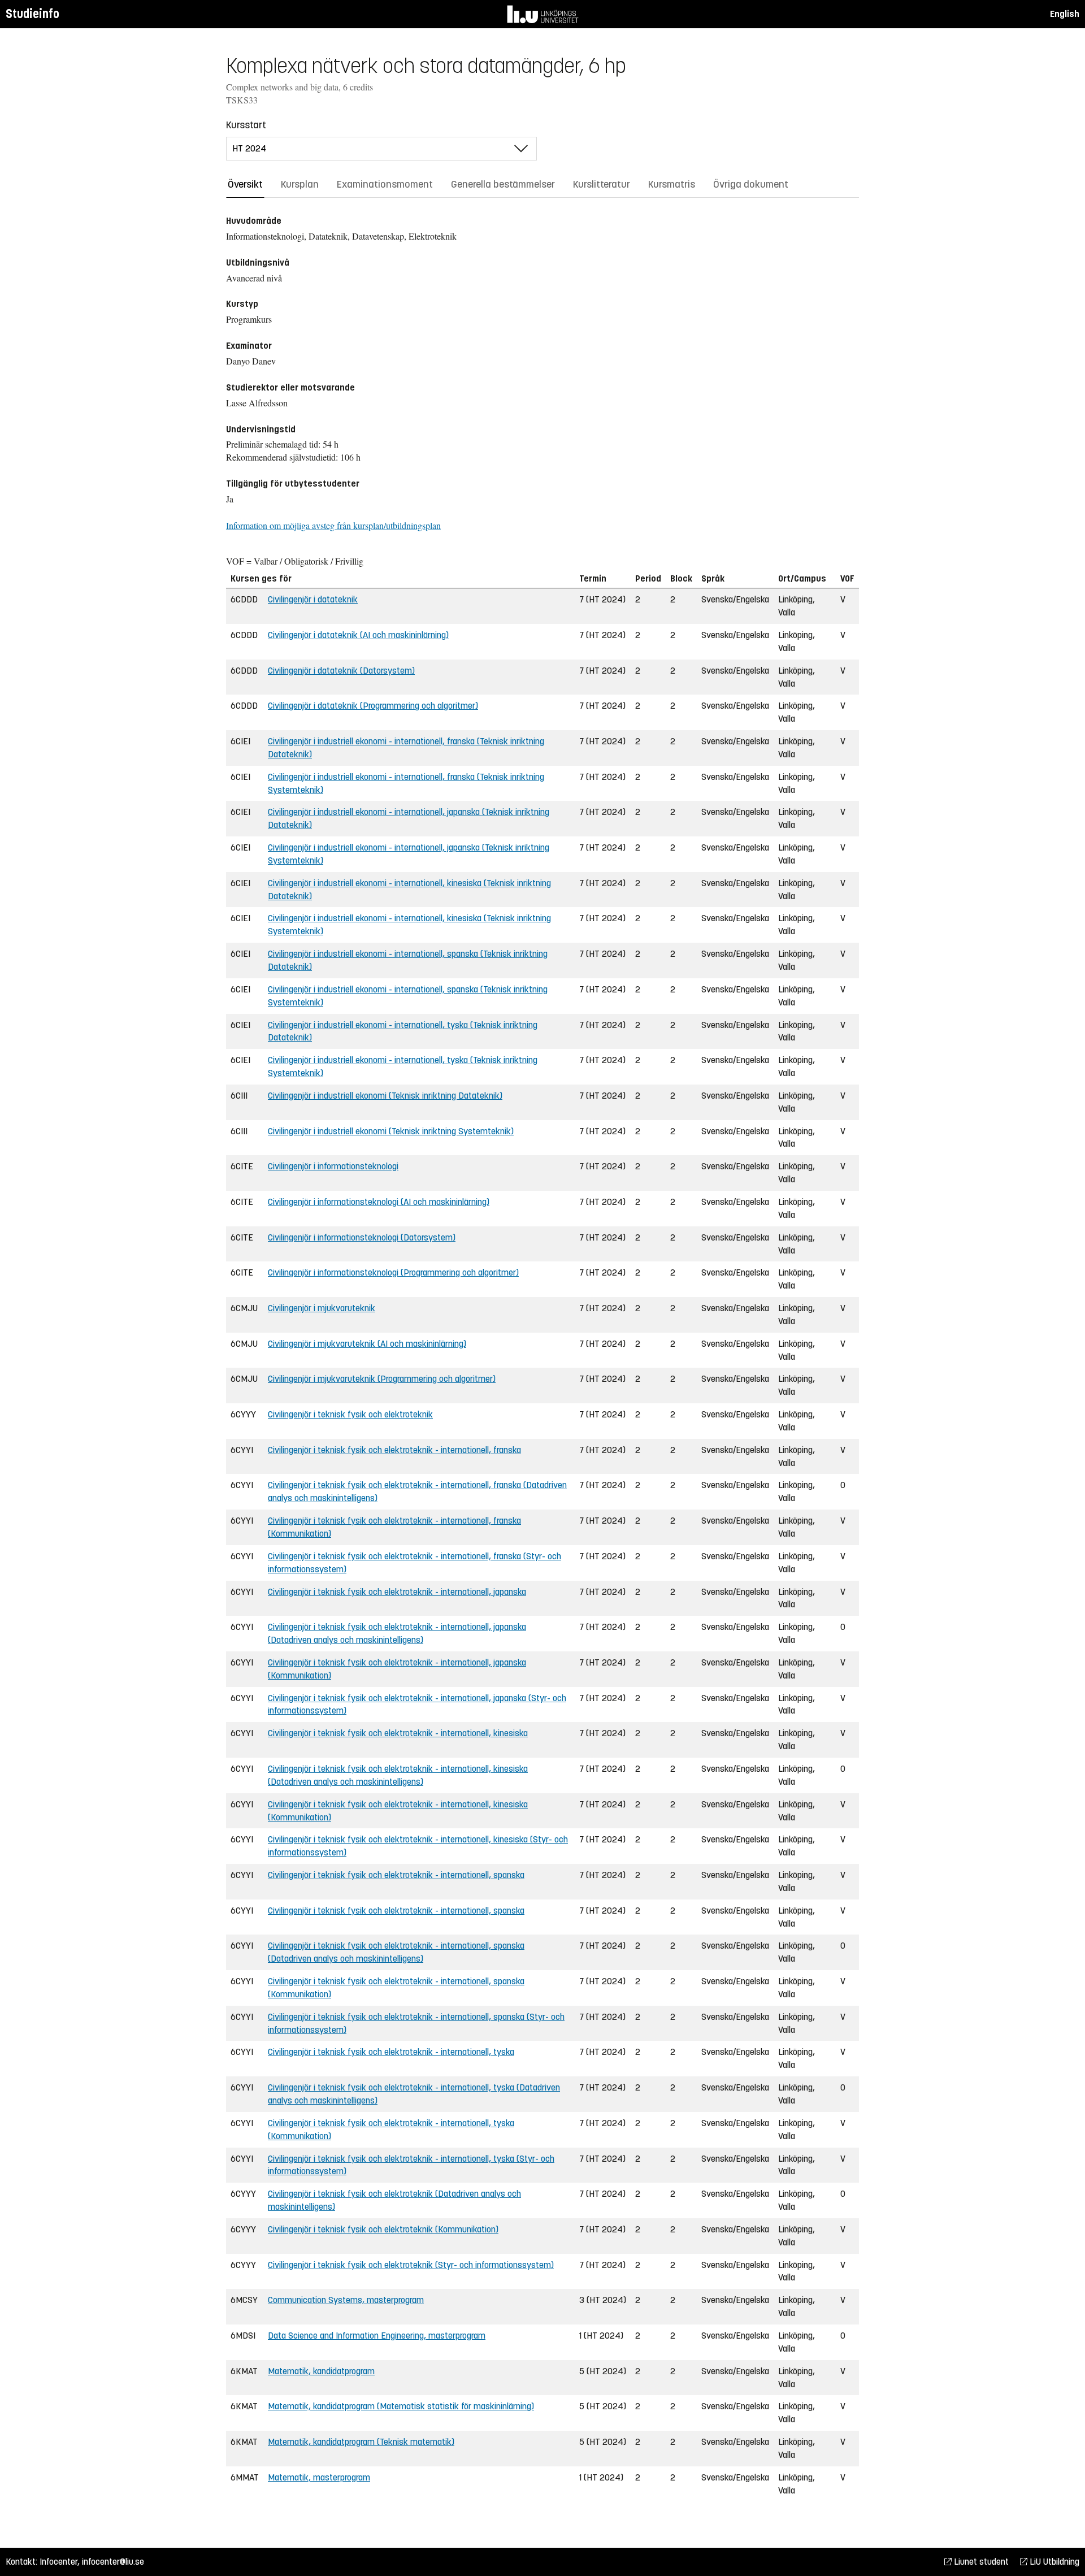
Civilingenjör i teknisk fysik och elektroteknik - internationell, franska (394, 1450)
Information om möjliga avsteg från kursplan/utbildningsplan (333, 525)
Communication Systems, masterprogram (346, 2300)
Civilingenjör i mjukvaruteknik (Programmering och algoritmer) (382, 1379)
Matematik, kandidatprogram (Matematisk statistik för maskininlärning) (401, 2406)
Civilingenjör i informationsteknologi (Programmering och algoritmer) (393, 1272)
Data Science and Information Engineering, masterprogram (377, 2336)
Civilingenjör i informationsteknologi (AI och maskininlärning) (379, 1202)
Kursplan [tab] (300, 184)
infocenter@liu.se (113, 2562)
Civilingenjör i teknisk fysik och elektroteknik (350, 1414)
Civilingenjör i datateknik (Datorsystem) (341, 671)
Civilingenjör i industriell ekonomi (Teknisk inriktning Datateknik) (385, 1096)
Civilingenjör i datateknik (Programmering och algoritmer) (373, 706)
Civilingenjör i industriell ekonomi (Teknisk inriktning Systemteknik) (391, 1131)
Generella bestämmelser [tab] (503, 184)
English (1065, 14)
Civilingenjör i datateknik (313, 599)
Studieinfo (32, 14)
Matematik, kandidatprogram (321, 2371)
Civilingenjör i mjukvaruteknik (322, 1308)
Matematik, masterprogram (319, 2477)
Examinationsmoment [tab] (385, 184)
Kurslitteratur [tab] (602, 184)
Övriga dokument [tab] (751, 184)
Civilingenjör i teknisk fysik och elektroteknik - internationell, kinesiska (398, 1733)
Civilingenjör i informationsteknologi (333, 1166)
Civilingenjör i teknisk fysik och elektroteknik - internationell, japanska (397, 1592)
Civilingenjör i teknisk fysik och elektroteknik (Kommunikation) (383, 2229)
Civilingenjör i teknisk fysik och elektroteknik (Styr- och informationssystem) (411, 2265)
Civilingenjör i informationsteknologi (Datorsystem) (362, 1237)
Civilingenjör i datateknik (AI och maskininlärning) (358, 635)
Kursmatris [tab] (672, 184)
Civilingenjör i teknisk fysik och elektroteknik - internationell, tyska (391, 2052)
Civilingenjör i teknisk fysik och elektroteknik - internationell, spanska (396, 1875)
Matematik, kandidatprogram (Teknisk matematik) (361, 2442)
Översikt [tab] (245, 184)
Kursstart (246, 125)
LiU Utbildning (1053, 2562)
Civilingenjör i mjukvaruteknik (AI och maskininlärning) (367, 1344)
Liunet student (980, 2562)
